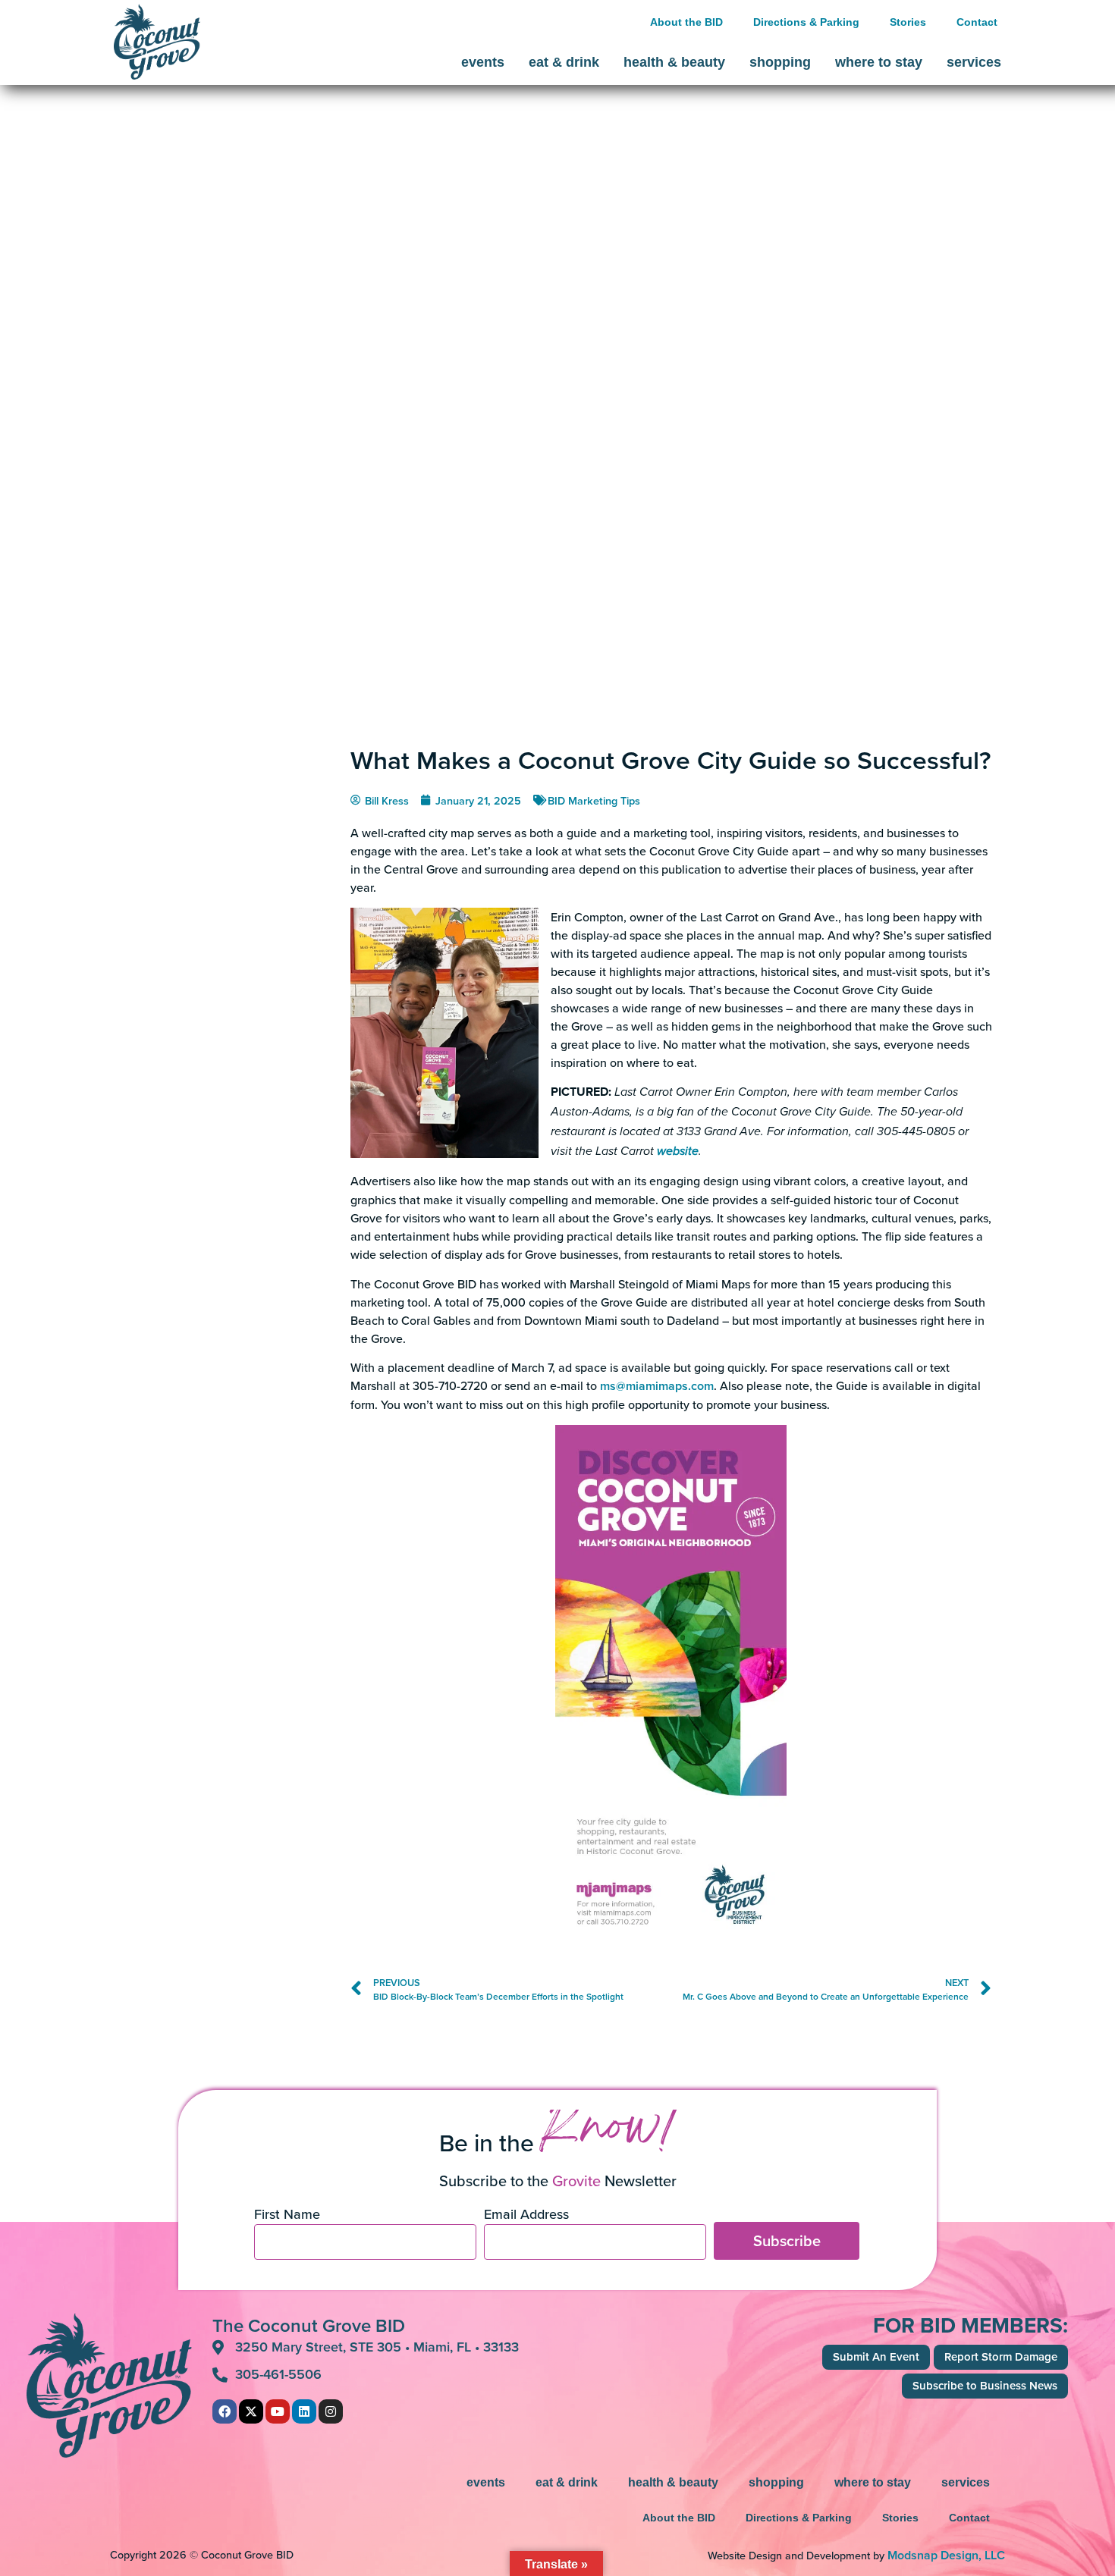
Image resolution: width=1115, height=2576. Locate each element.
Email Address (526, 2215)
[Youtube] (278, 2411)
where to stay (879, 62)
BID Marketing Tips (594, 800)
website (678, 1152)
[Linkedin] (304, 2411)
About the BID (686, 22)
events (483, 62)
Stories (908, 22)
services (974, 62)
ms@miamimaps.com (657, 1386)
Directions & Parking (806, 22)
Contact (977, 22)
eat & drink (564, 62)
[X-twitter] (251, 2411)
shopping (780, 62)
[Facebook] (225, 2411)
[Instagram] (331, 2411)
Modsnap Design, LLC (946, 2555)
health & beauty (674, 62)
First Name (287, 2215)
